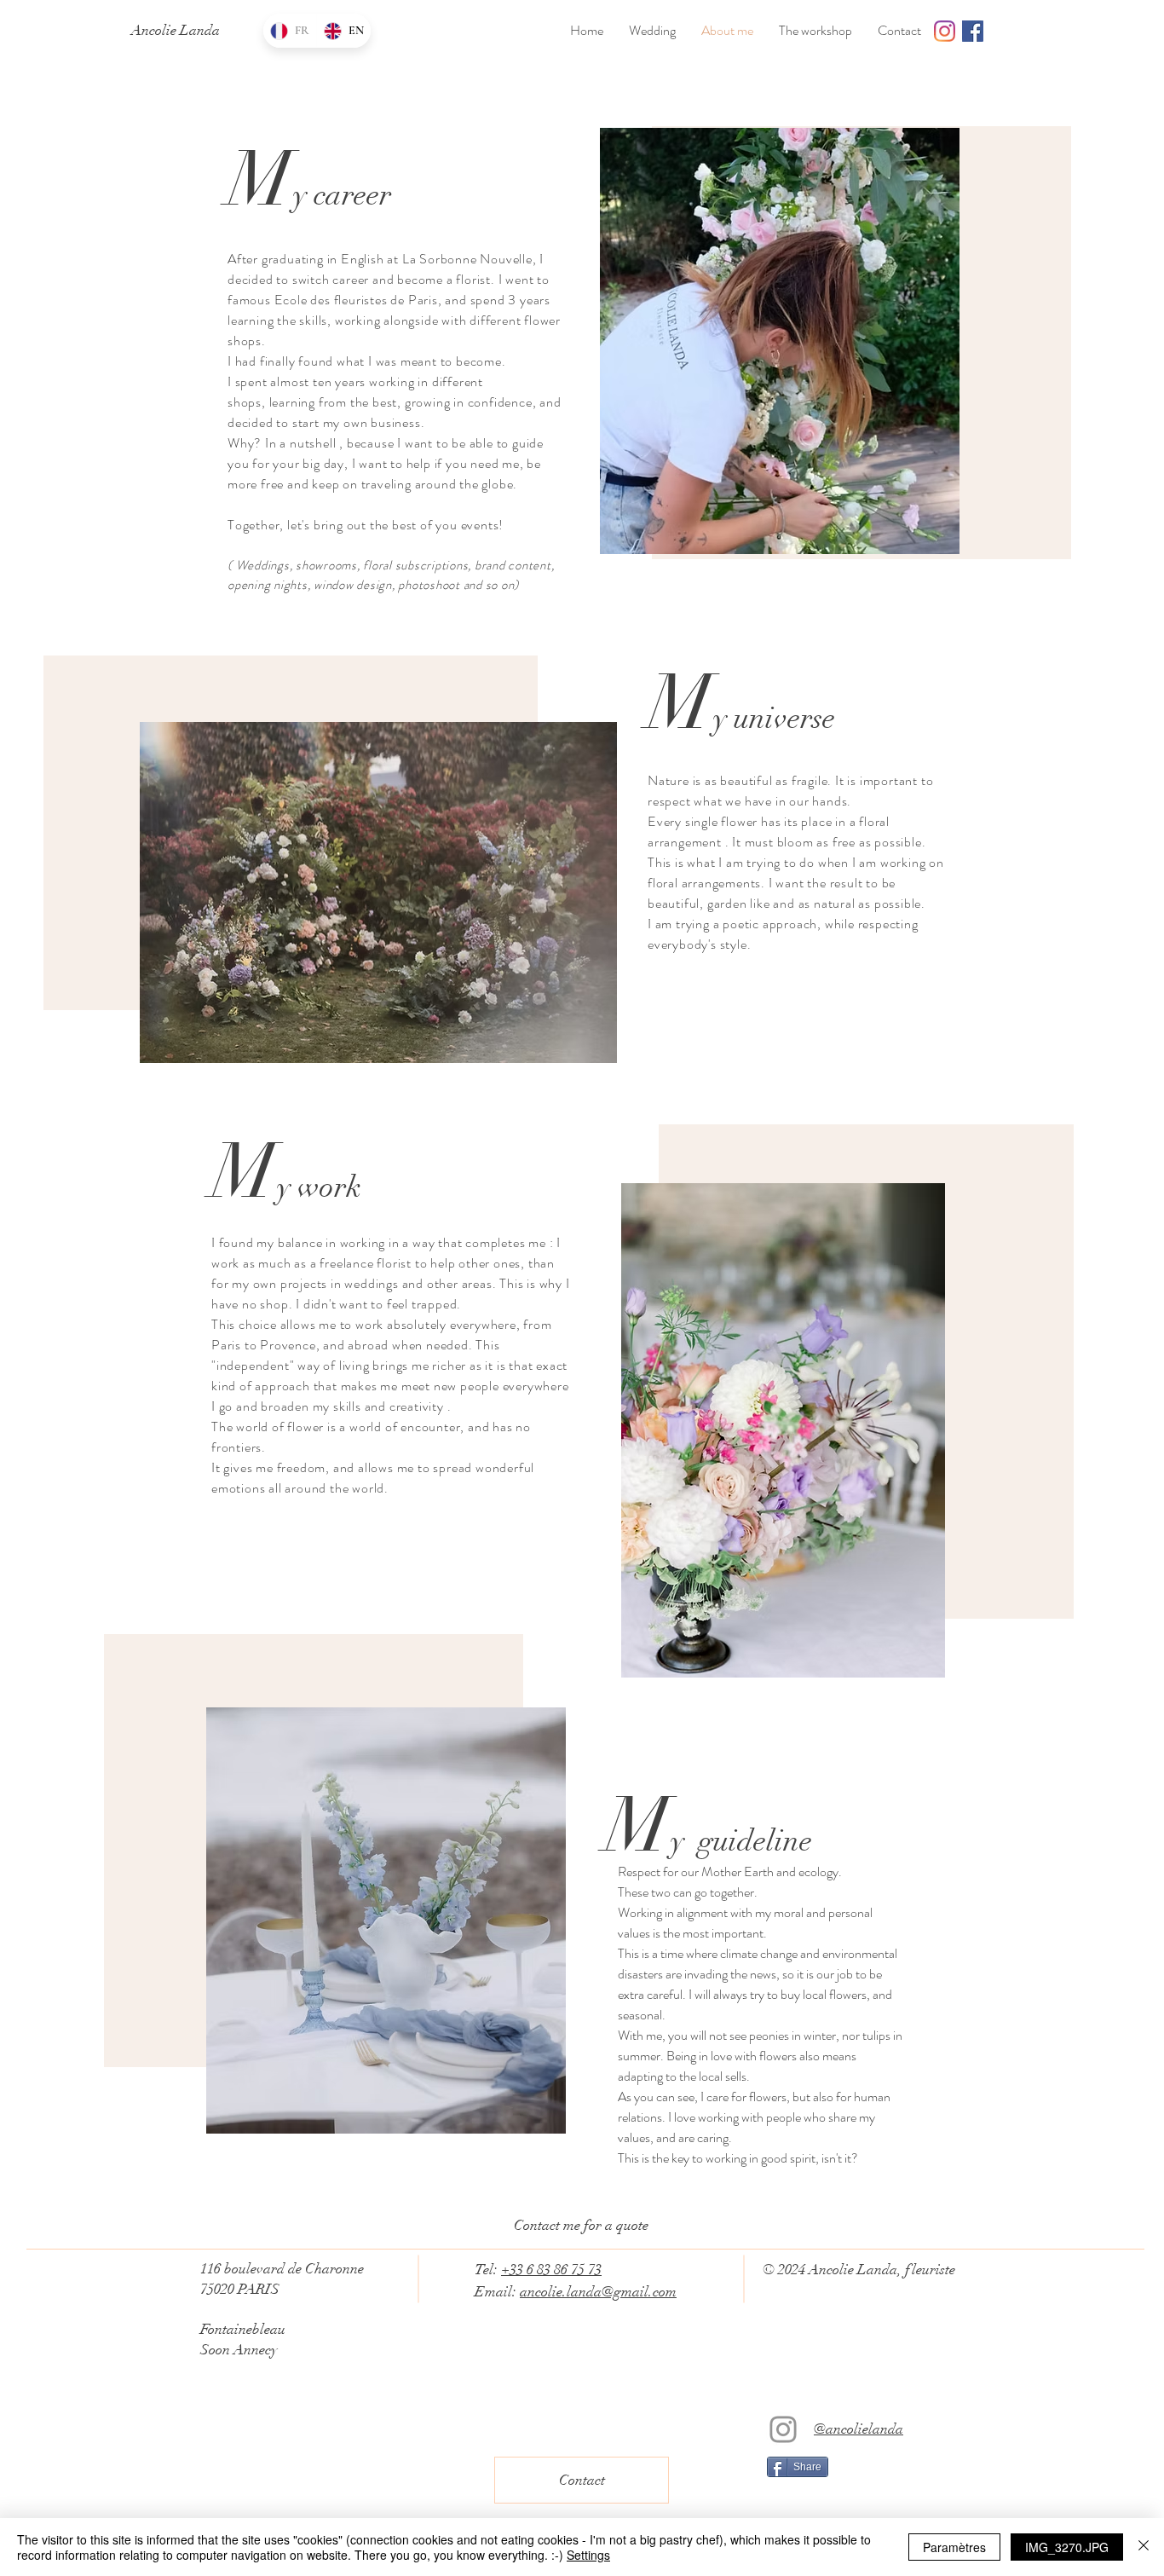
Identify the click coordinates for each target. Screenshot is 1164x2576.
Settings (588, 2555)
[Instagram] (783, 2429)
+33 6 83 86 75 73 (551, 2270)
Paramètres (954, 2547)
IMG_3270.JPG (1067, 2547)
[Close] (1144, 2547)
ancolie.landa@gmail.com (598, 2292)
